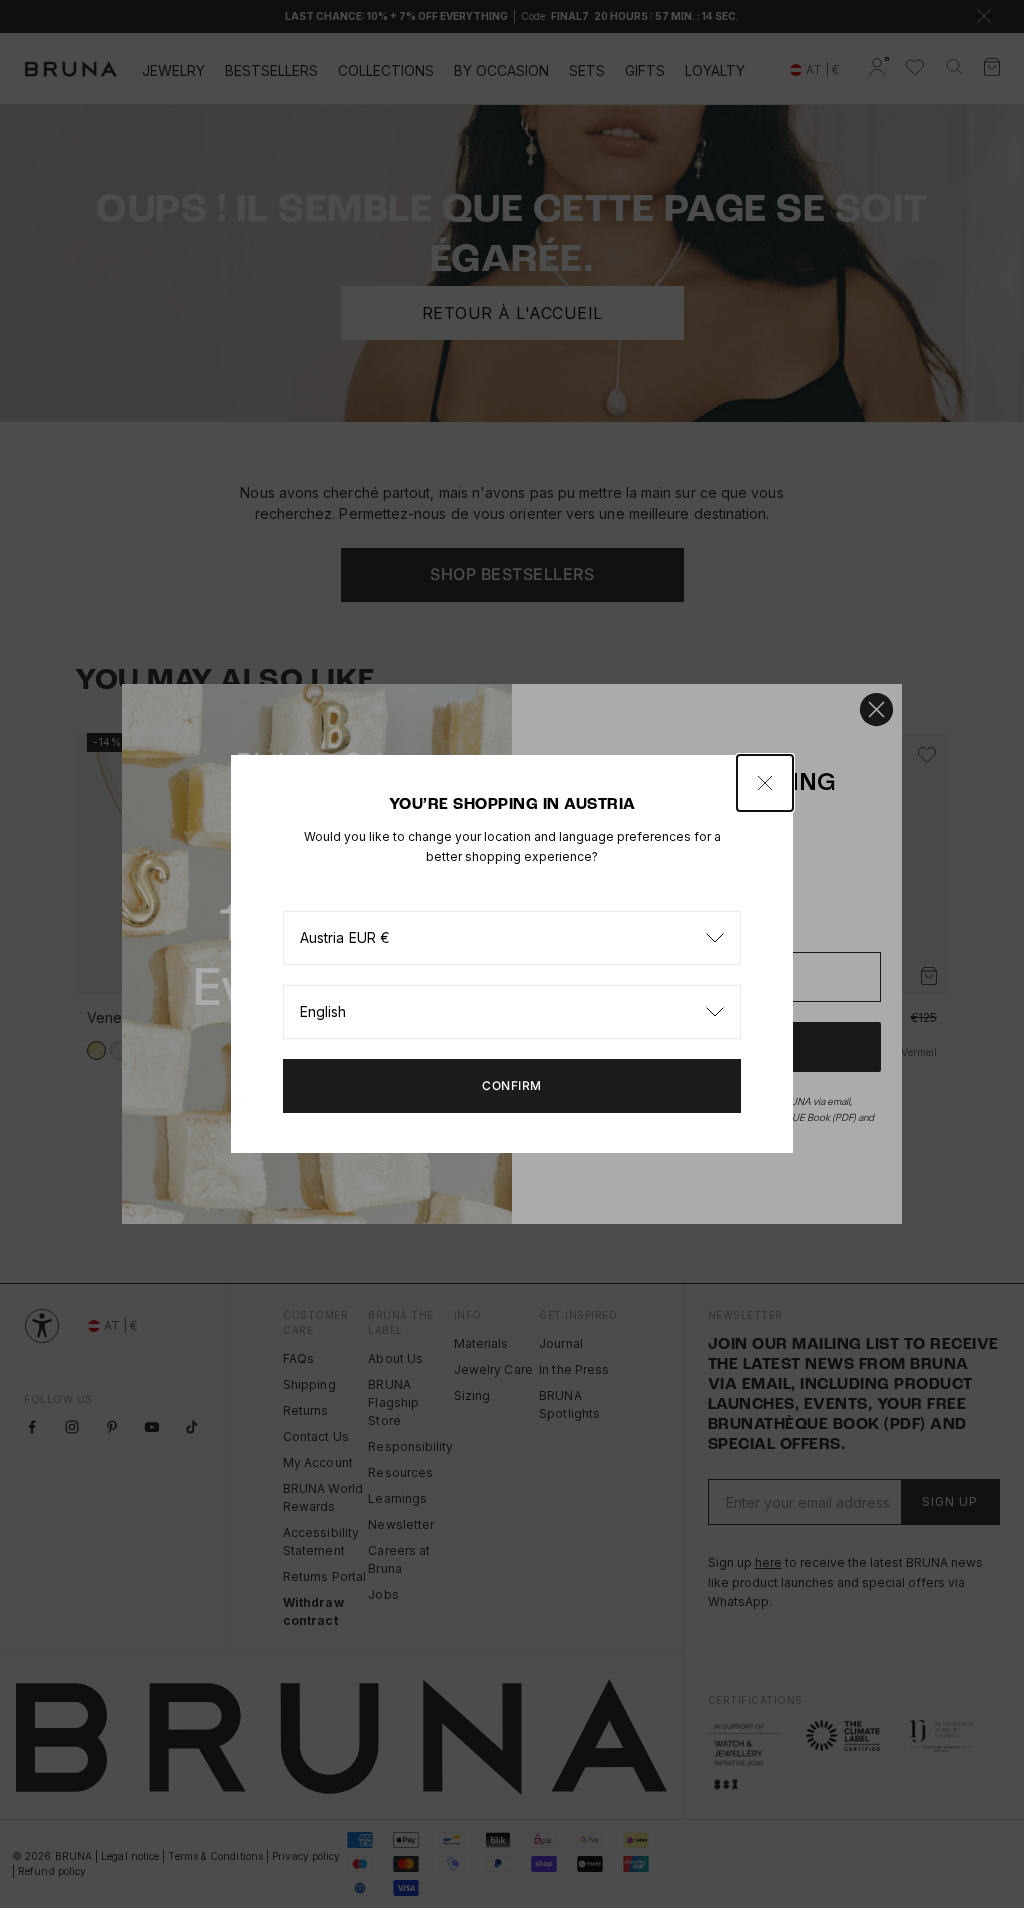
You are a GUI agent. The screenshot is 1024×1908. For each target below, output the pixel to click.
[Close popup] (765, 783)
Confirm (512, 1085)
